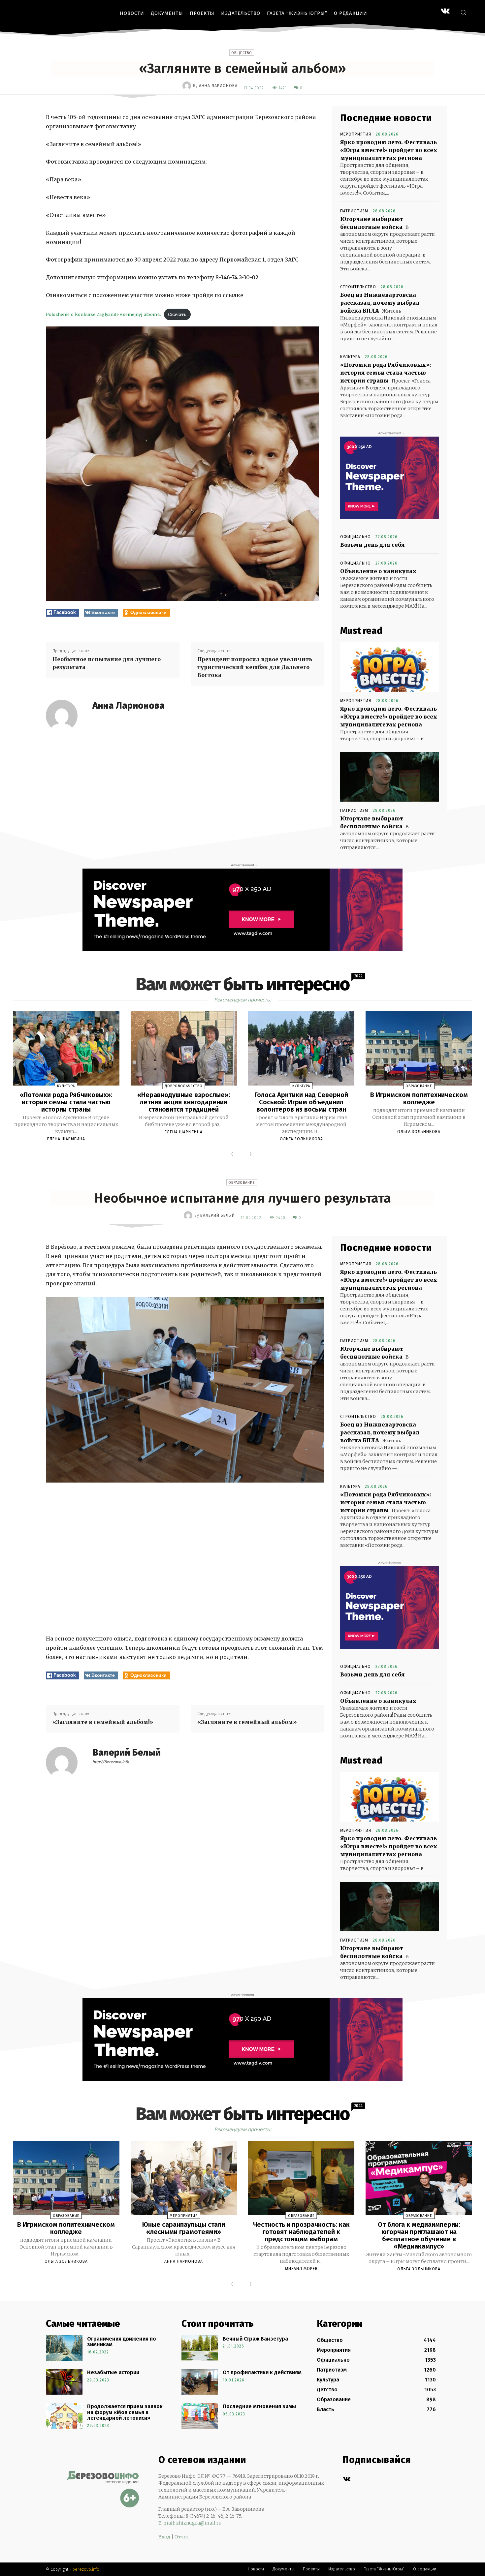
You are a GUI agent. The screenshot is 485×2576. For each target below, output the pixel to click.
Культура (350, 357)
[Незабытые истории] (64, 2382)
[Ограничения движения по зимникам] (64, 2348)
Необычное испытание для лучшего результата (107, 663)
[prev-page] (234, 1154)
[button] (463, 12)
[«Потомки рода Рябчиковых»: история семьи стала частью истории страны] (66, 1048)
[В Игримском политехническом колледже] (419, 1048)
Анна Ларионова (218, 86)
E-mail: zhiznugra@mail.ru (190, 2523)
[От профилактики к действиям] (200, 2382)
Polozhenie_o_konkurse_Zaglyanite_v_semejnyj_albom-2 (103, 314)
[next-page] (249, 1154)
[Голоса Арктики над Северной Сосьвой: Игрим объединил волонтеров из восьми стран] (301, 1048)
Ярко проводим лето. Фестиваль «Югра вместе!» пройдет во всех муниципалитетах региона (389, 150)
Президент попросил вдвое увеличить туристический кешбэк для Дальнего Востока (255, 667)
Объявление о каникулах (378, 571)
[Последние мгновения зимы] (200, 2416)
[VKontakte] (445, 12)
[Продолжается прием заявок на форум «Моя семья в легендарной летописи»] (64, 2416)
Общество (242, 53)
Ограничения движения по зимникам (122, 2342)
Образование (419, 1086)
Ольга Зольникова (301, 1139)
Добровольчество (184, 1086)
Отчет (182, 2537)
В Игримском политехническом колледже (419, 1098)
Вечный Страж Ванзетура (255, 2339)
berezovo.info (86, 2569)
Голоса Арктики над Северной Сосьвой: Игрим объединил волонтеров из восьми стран (301, 1102)
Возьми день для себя (372, 545)
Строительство (358, 287)
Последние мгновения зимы (259, 2406)
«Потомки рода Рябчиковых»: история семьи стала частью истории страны (386, 373)
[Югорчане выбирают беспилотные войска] (390, 777)
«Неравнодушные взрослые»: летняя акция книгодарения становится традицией (184, 1102)
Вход (164, 2537)
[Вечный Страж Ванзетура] (200, 2348)
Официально (356, 537)
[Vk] (347, 2479)
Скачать (177, 314)
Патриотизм (354, 211)
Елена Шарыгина (66, 1139)
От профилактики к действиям (262, 2372)
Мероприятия (356, 134)
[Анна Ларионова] (188, 86)
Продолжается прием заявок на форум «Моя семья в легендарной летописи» (125, 2412)
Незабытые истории (113, 2372)
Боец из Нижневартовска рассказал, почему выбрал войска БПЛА (380, 303)
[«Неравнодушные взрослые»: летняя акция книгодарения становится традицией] (184, 1048)
